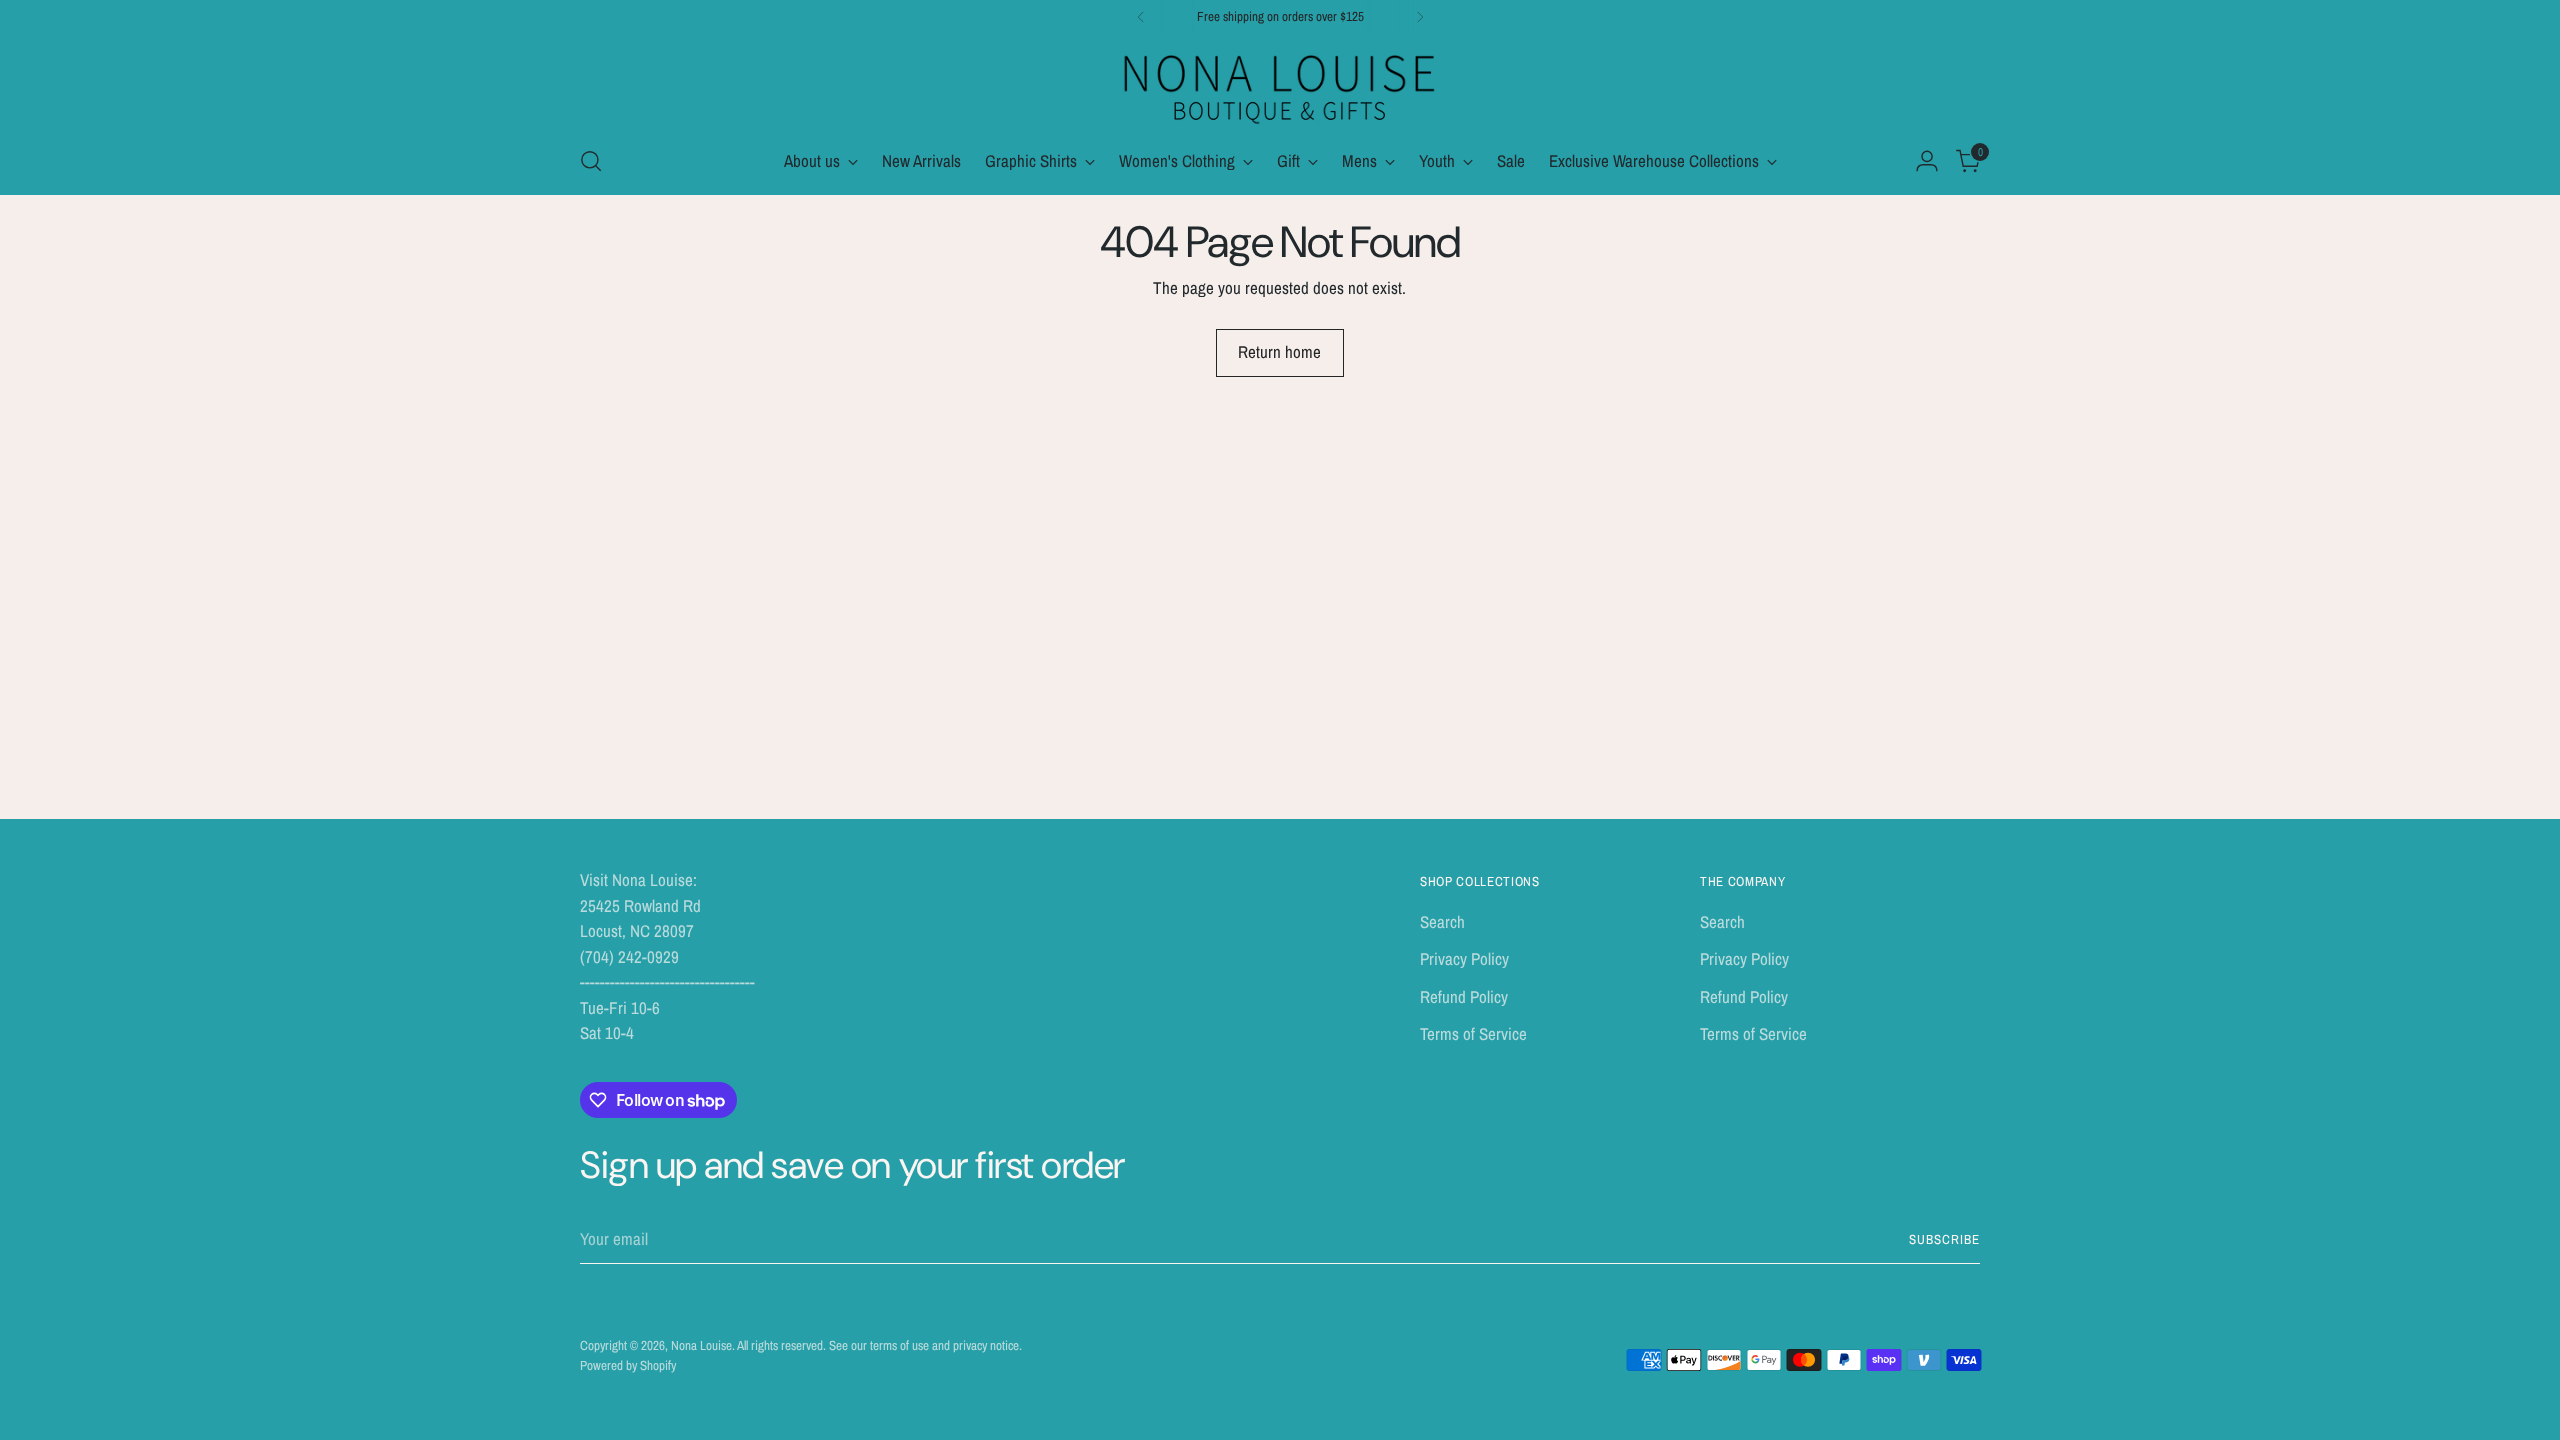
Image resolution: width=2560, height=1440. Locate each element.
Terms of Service (1473, 1033)
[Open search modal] (591, 161)
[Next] (1420, 17)
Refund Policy (1464, 996)
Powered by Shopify (628, 1365)
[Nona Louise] (1280, 86)
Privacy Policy (1464, 958)
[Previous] (1141, 17)
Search (1442, 921)
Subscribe (1944, 1239)
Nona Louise (701, 1345)
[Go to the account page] (1927, 161)
